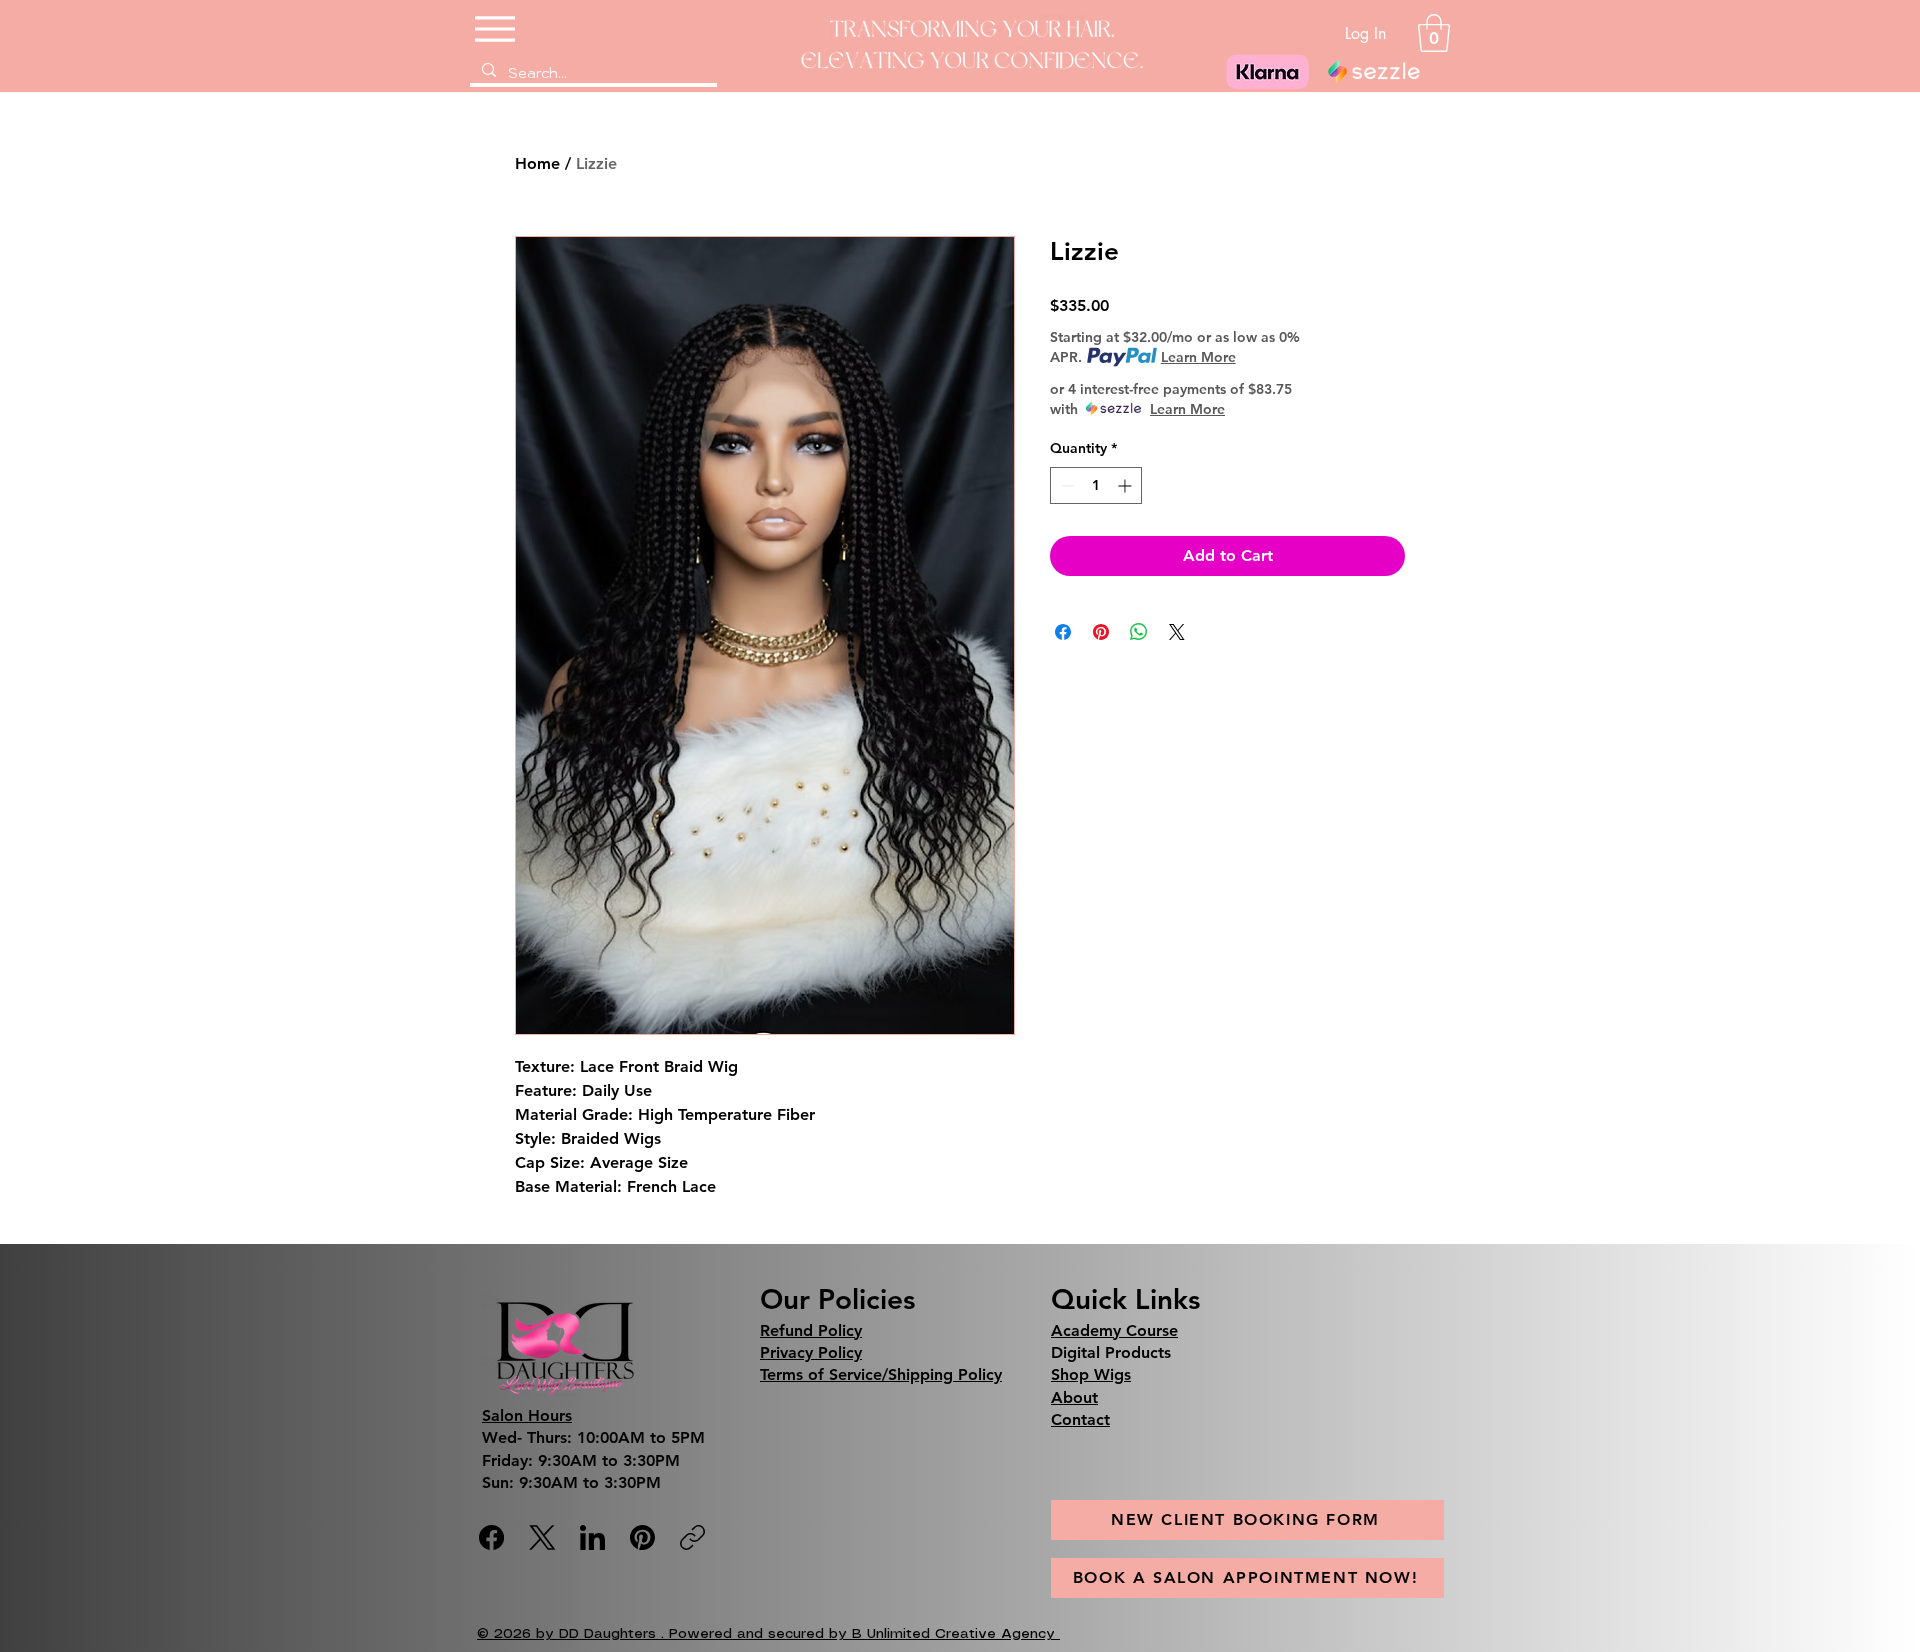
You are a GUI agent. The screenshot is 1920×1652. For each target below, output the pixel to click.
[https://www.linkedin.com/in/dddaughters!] (592, 1537)
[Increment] (1126, 485)
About (1074, 1397)
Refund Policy (811, 1330)
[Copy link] (692, 1537)
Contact (1080, 1419)
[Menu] (497, 28)
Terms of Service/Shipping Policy (881, 1374)
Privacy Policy (811, 1352)
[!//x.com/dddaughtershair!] (542, 1537)
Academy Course (1114, 1330)
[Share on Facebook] (1063, 632)
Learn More (1198, 357)
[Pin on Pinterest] (1101, 632)
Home (537, 163)
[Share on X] (1177, 632)
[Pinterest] (642, 1537)
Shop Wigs (1091, 1374)
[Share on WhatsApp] (1139, 632)
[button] (1434, 33)
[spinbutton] (1096, 485)
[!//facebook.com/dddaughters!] (491, 1537)
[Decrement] (1065, 485)
